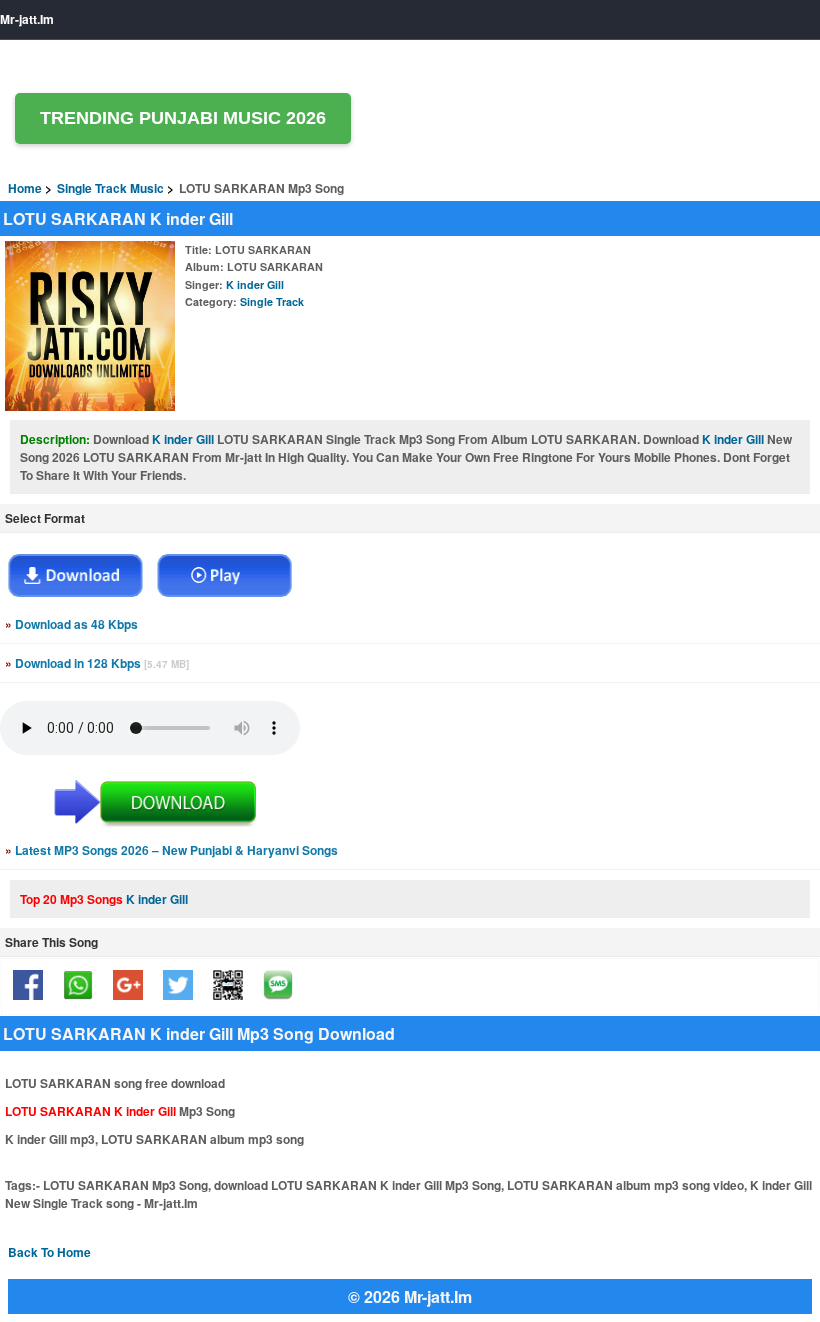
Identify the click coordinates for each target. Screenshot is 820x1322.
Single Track (272, 301)
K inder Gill (255, 284)
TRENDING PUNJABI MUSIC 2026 (183, 118)
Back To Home (49, 1252)
